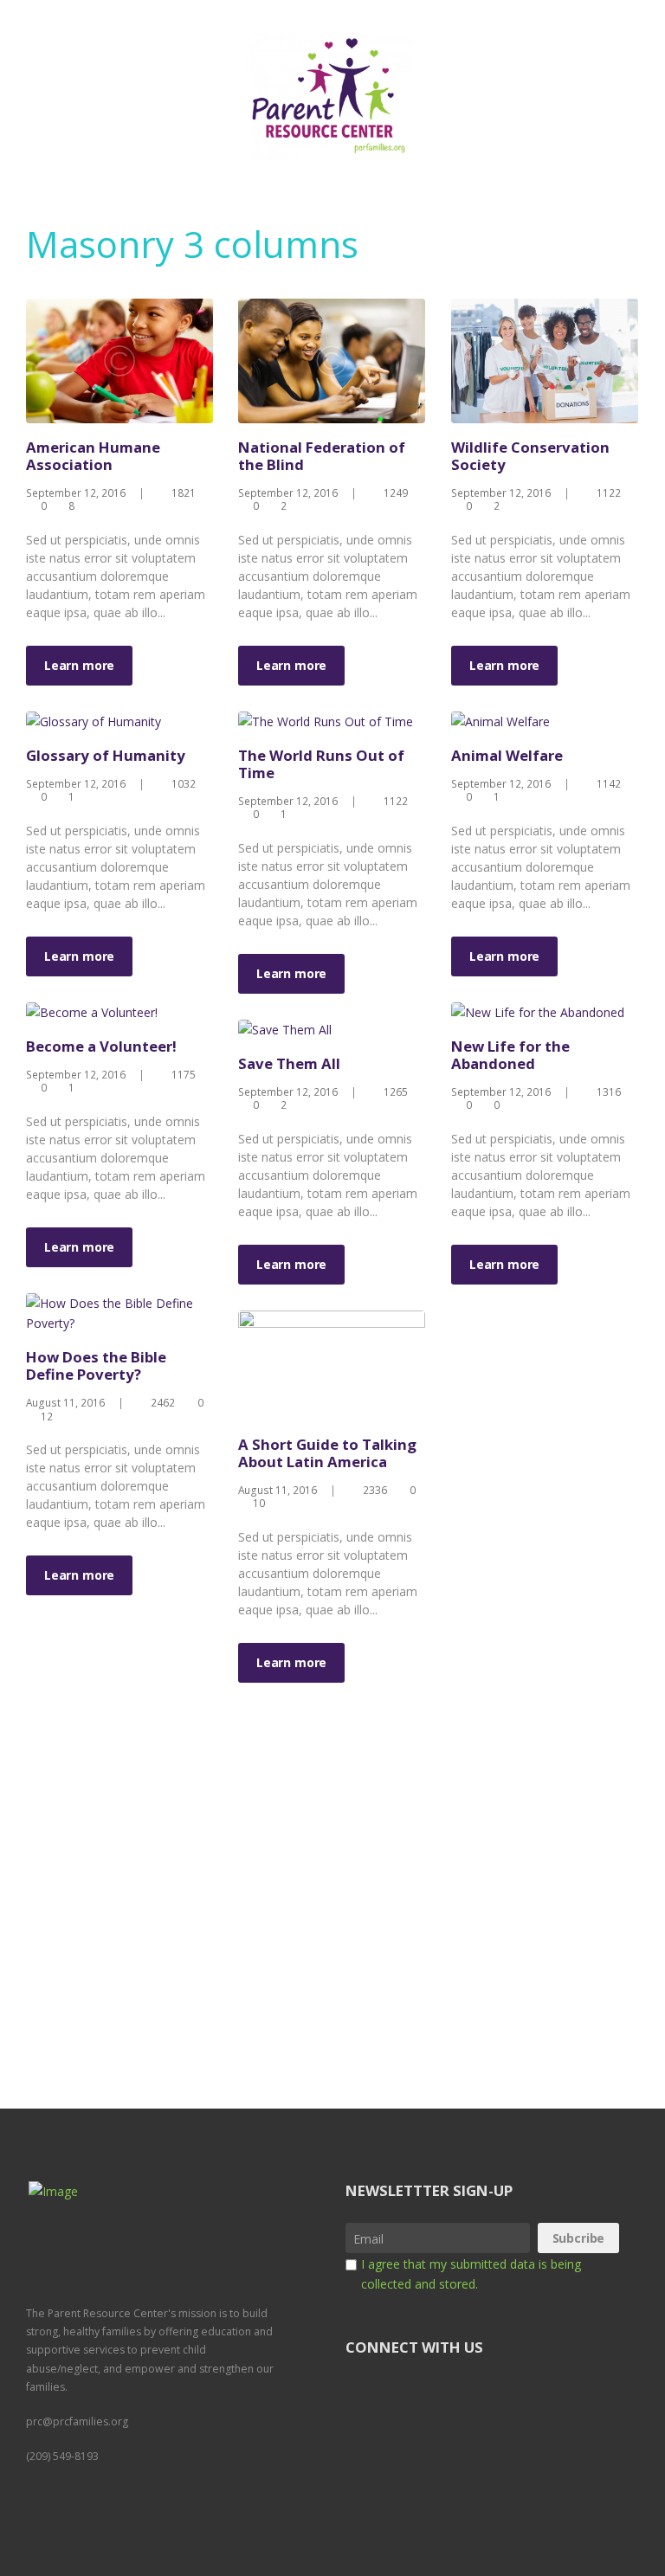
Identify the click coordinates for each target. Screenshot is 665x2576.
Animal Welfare (507, 755)
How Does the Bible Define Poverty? (96, 1365)
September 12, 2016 (76, 493)
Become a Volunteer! (101, 1046)
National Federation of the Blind (322, 456)
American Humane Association (93, 456)
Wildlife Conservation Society (530, 456)
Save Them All (289, 1063)
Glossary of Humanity (106, 755)
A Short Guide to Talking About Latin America (327, 1453)
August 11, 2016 (65, 1402)
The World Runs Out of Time (321, 764)
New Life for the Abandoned (510, 1055)
